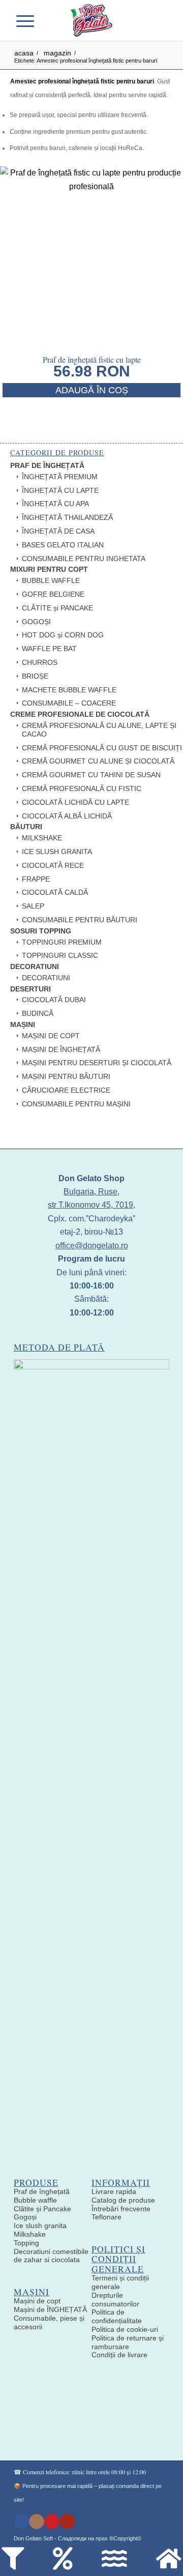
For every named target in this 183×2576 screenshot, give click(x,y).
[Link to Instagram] (37, 2522)
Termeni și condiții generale (120, 2282)
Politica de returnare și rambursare (128, 2342)
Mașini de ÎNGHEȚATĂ (50, 2309)
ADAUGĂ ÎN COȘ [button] (92, 390)
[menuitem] (45, 20)
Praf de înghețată (42, 2191)
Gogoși (25, 2217)
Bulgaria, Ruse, (91, 1192)
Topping (26, 2243)
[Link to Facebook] (21, 2522)
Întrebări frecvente (121, 2209)
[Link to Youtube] (67, 2522)
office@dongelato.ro (92, 1246)
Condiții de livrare (119, 2355)
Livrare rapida (114, 2191)
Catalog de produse (123, 2200)
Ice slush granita (40, 2226)
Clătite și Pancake (42, 2209)
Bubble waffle (35, 2200)
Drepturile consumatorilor (115, 2300)
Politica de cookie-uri (125, 2329)
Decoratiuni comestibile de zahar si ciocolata (51, 2256)
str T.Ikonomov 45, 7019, (91, 1205)
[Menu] (29, 20)
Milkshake (30, 2234)
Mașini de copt (37, 2301)
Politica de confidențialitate (117, 2316)
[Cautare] (45, 20)
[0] (156, 20)
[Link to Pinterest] (52, 2522)
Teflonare (106, 2217)
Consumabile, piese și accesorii (49, 2322)
